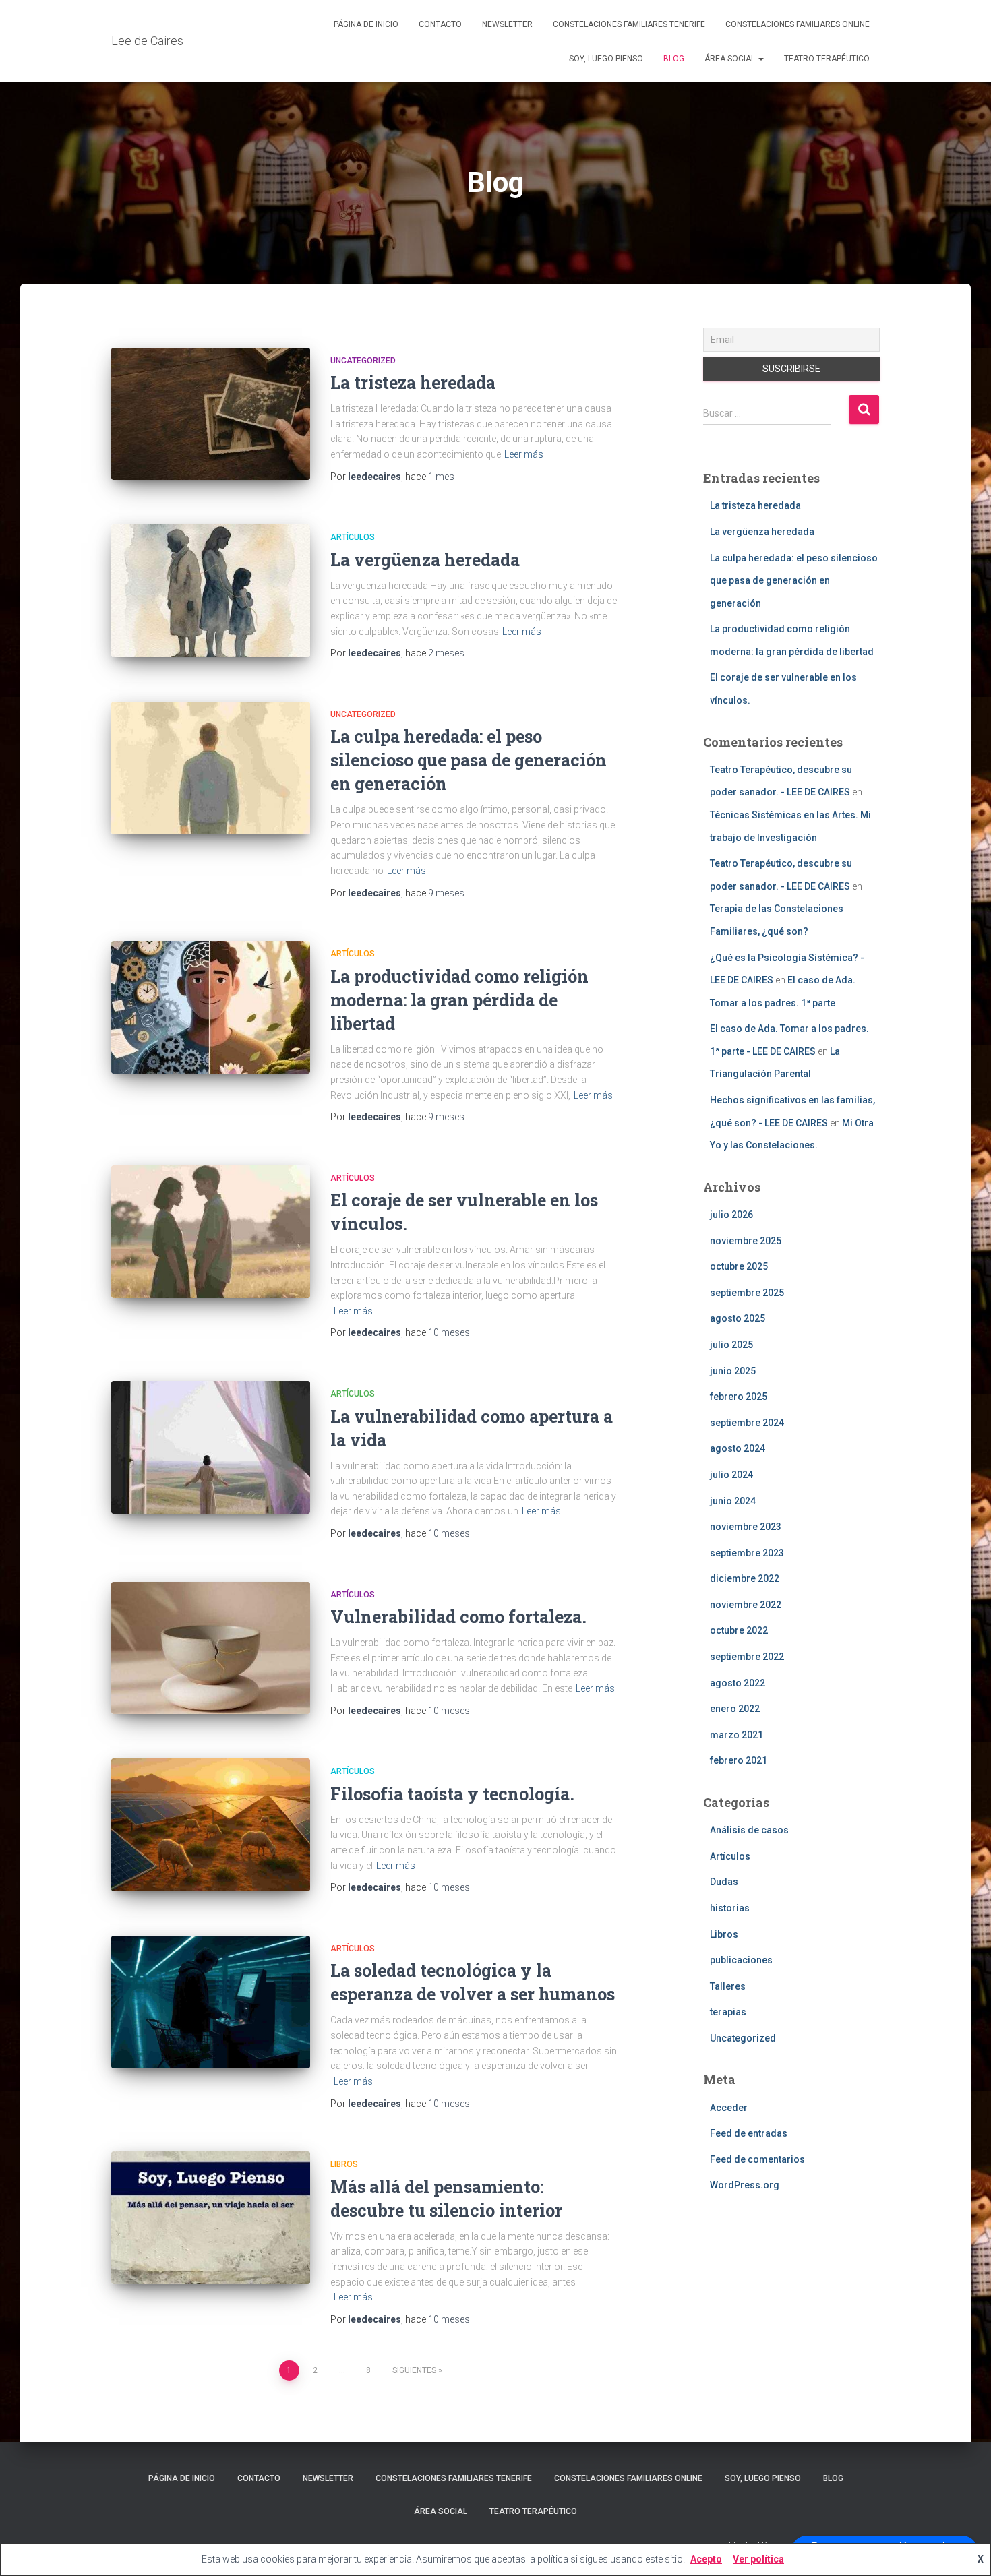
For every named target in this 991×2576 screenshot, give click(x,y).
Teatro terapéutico (827, 59)
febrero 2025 (739, 1397)
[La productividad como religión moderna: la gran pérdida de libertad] (211, 1007)
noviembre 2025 (746, 1241)
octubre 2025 (739, 1266)
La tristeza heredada (413, 382)
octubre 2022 (739, 1630)
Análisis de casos (749, 1830)
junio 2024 (733, 1501)
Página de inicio (366, 24)
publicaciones (741, 1960)
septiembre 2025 (747, 1293)
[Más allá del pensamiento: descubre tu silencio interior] (211, 2218)
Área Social (731, 59)
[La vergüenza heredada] (211, 591)
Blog (674, 59)
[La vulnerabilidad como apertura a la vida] (211, 1447)
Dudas (724, 1882)
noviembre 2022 (746, 1605)
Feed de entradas (749, 2133)
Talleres (728, 1986)
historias (730, 1908)
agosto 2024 (738, 1448)
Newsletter (507, 24)
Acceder (729, 2108)
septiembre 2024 (747, 1423)
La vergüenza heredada (425, 560)
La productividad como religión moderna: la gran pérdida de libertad (459, 1000)
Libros (344, 2164)
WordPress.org (745, 2185)
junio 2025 (733, 1371)
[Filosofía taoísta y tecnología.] (211, 1825)
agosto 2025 (738, 1318)
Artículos (353, 537)
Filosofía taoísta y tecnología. (452, 1794)
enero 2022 (735, 1709)
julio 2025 (731, 1345)
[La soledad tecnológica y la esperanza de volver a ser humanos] (211, 2002)
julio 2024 (731, 1475)
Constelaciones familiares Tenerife (629, 24)
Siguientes (414, 2370)
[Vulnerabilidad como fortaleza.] (211, 1648)
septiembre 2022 (747, 1657)
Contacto (440, 24)
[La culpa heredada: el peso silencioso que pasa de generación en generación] (211, 768)
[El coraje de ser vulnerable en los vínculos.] (211, 1232)
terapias (728, 2012)
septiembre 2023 (747, 1553)
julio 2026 (731, 1215)
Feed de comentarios (757, 2159)
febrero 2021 (739, 1760)
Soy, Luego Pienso (606, 59)
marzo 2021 (737, 1735)
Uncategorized (363, 361)
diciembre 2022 (745, 1578)
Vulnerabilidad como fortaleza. (458, 1617)
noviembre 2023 (746, 1527)
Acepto (706, 2559)
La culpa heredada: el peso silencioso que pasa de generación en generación (469, 760)
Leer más (524, 454)
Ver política (758, 2559)
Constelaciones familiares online (798, 24)
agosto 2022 (738, 1683)
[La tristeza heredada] (211, 414)
